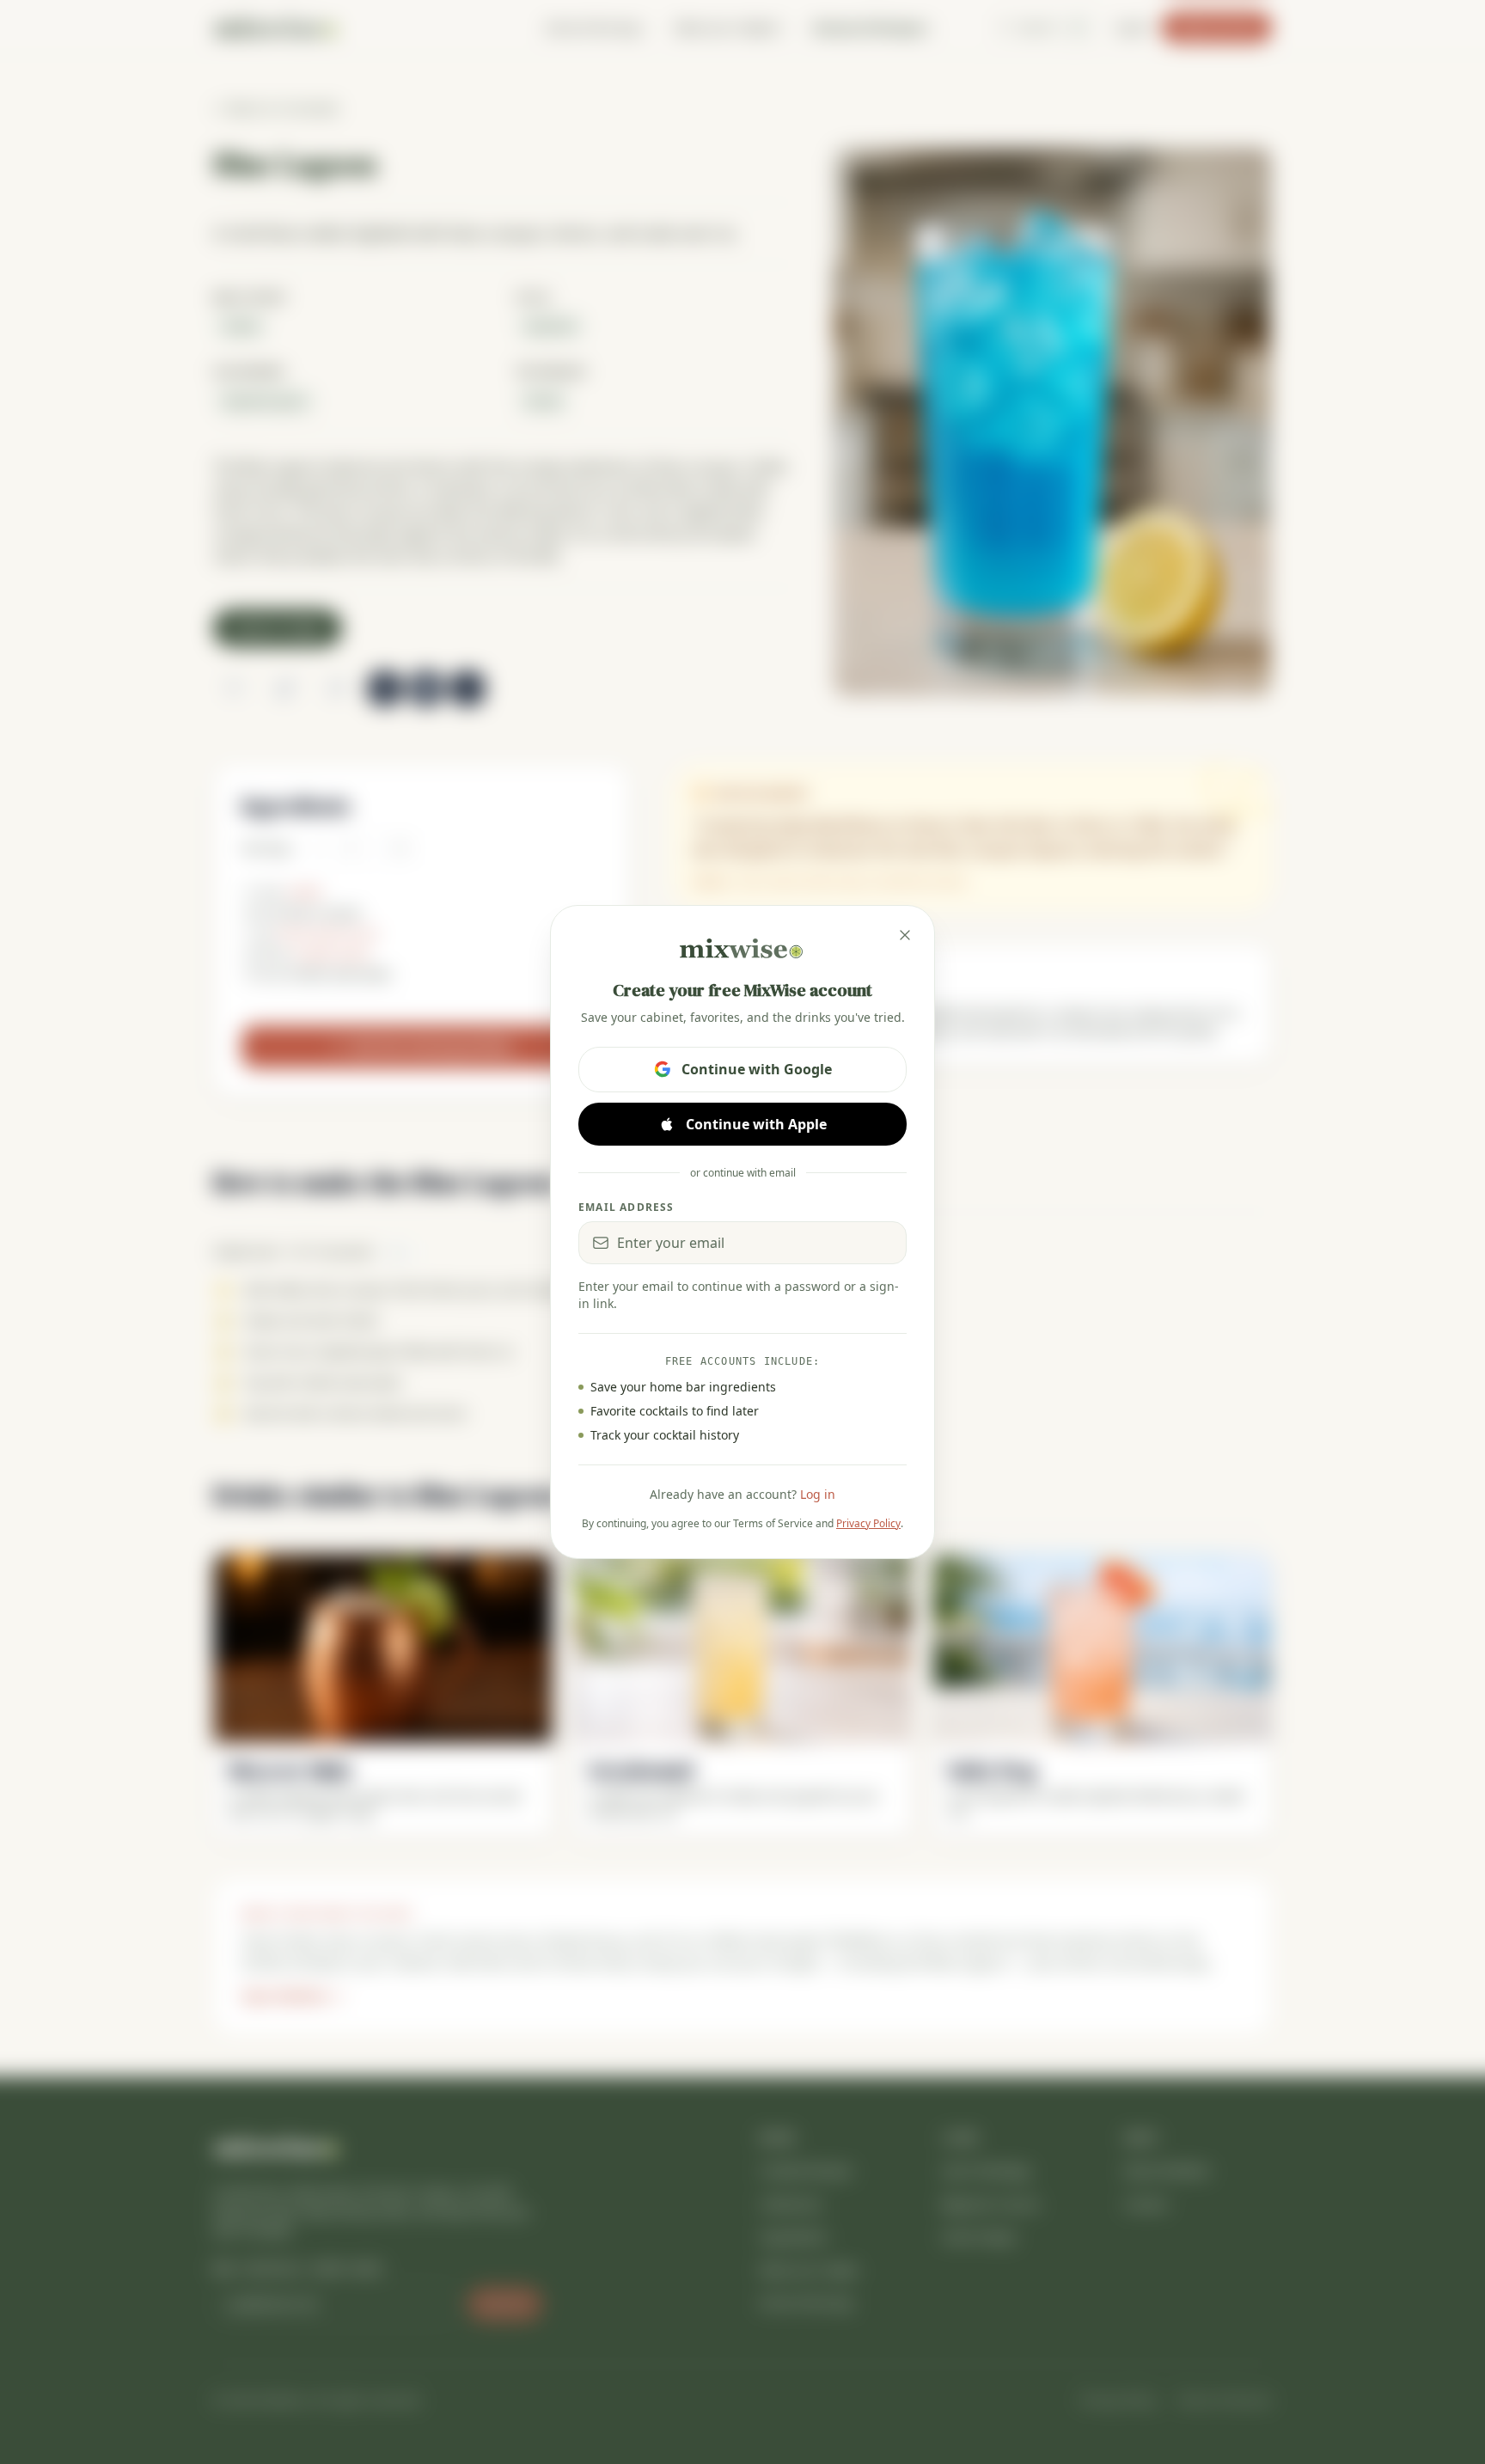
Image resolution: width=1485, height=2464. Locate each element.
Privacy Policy (868, 1523)
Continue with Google (757, 1069)
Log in (818, 1494)
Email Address (626, 1208)
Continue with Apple (756, 1124)
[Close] (905, 935)
